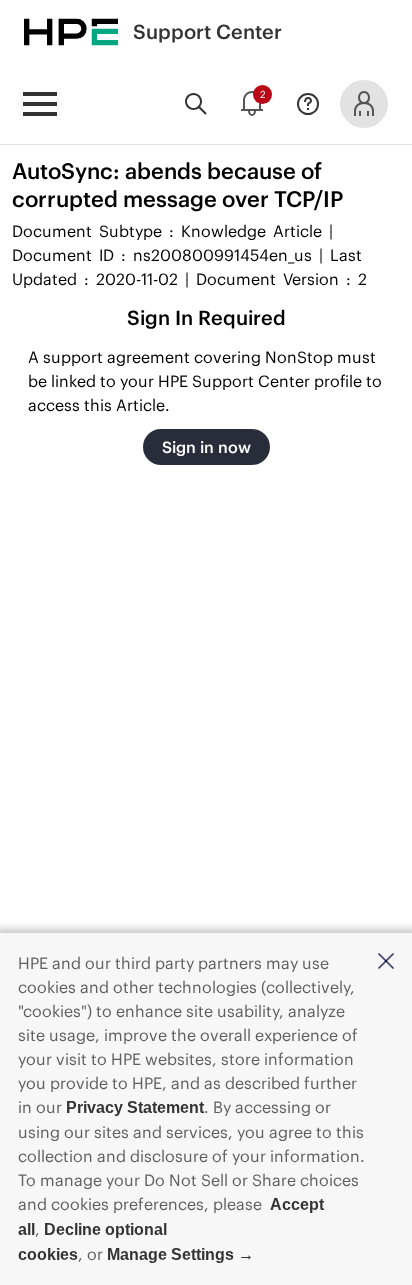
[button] (386, 962)
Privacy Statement (135, 1107)
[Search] (196, 104)
